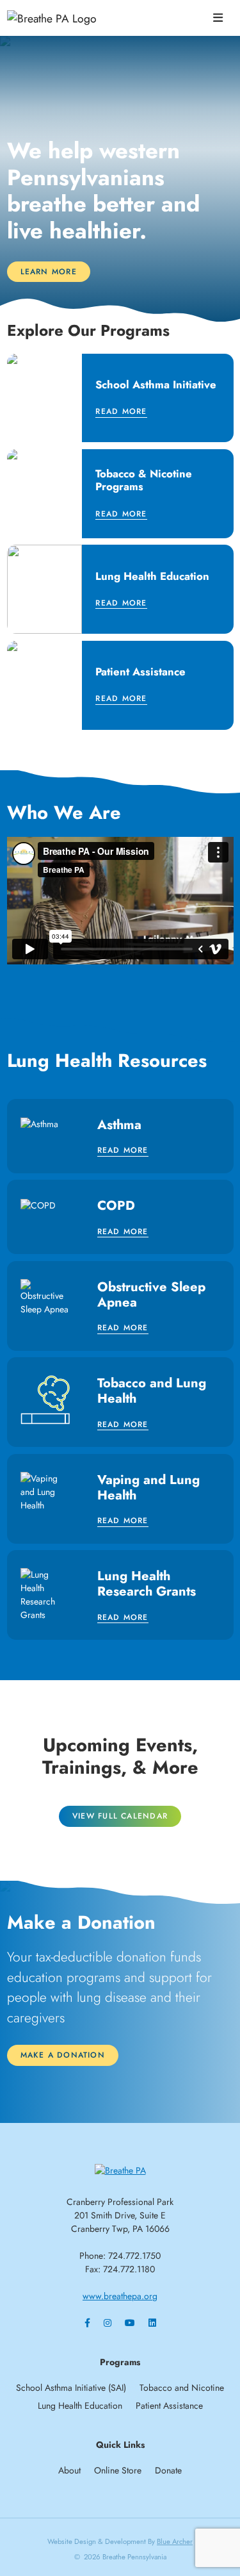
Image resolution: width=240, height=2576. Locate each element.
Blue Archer (175, 2541)
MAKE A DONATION (63, 2055)
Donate (168, 2470)
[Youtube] (130, 2323)
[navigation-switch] (218, 18)
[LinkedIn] (152, 2323)
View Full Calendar (120, 1816)
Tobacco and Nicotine (182, 2388)
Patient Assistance (169, 2406)
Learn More (49, 272)
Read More (121, 412)
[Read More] (120, 398)
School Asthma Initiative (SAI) (71, 2388)
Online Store (118, 2470)
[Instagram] (108, 2323)
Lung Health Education (80, 2406)
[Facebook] (87, 2323)
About (69, 2470)
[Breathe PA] (120, 2170)
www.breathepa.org (120, 2296)
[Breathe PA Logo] (74, 18)
